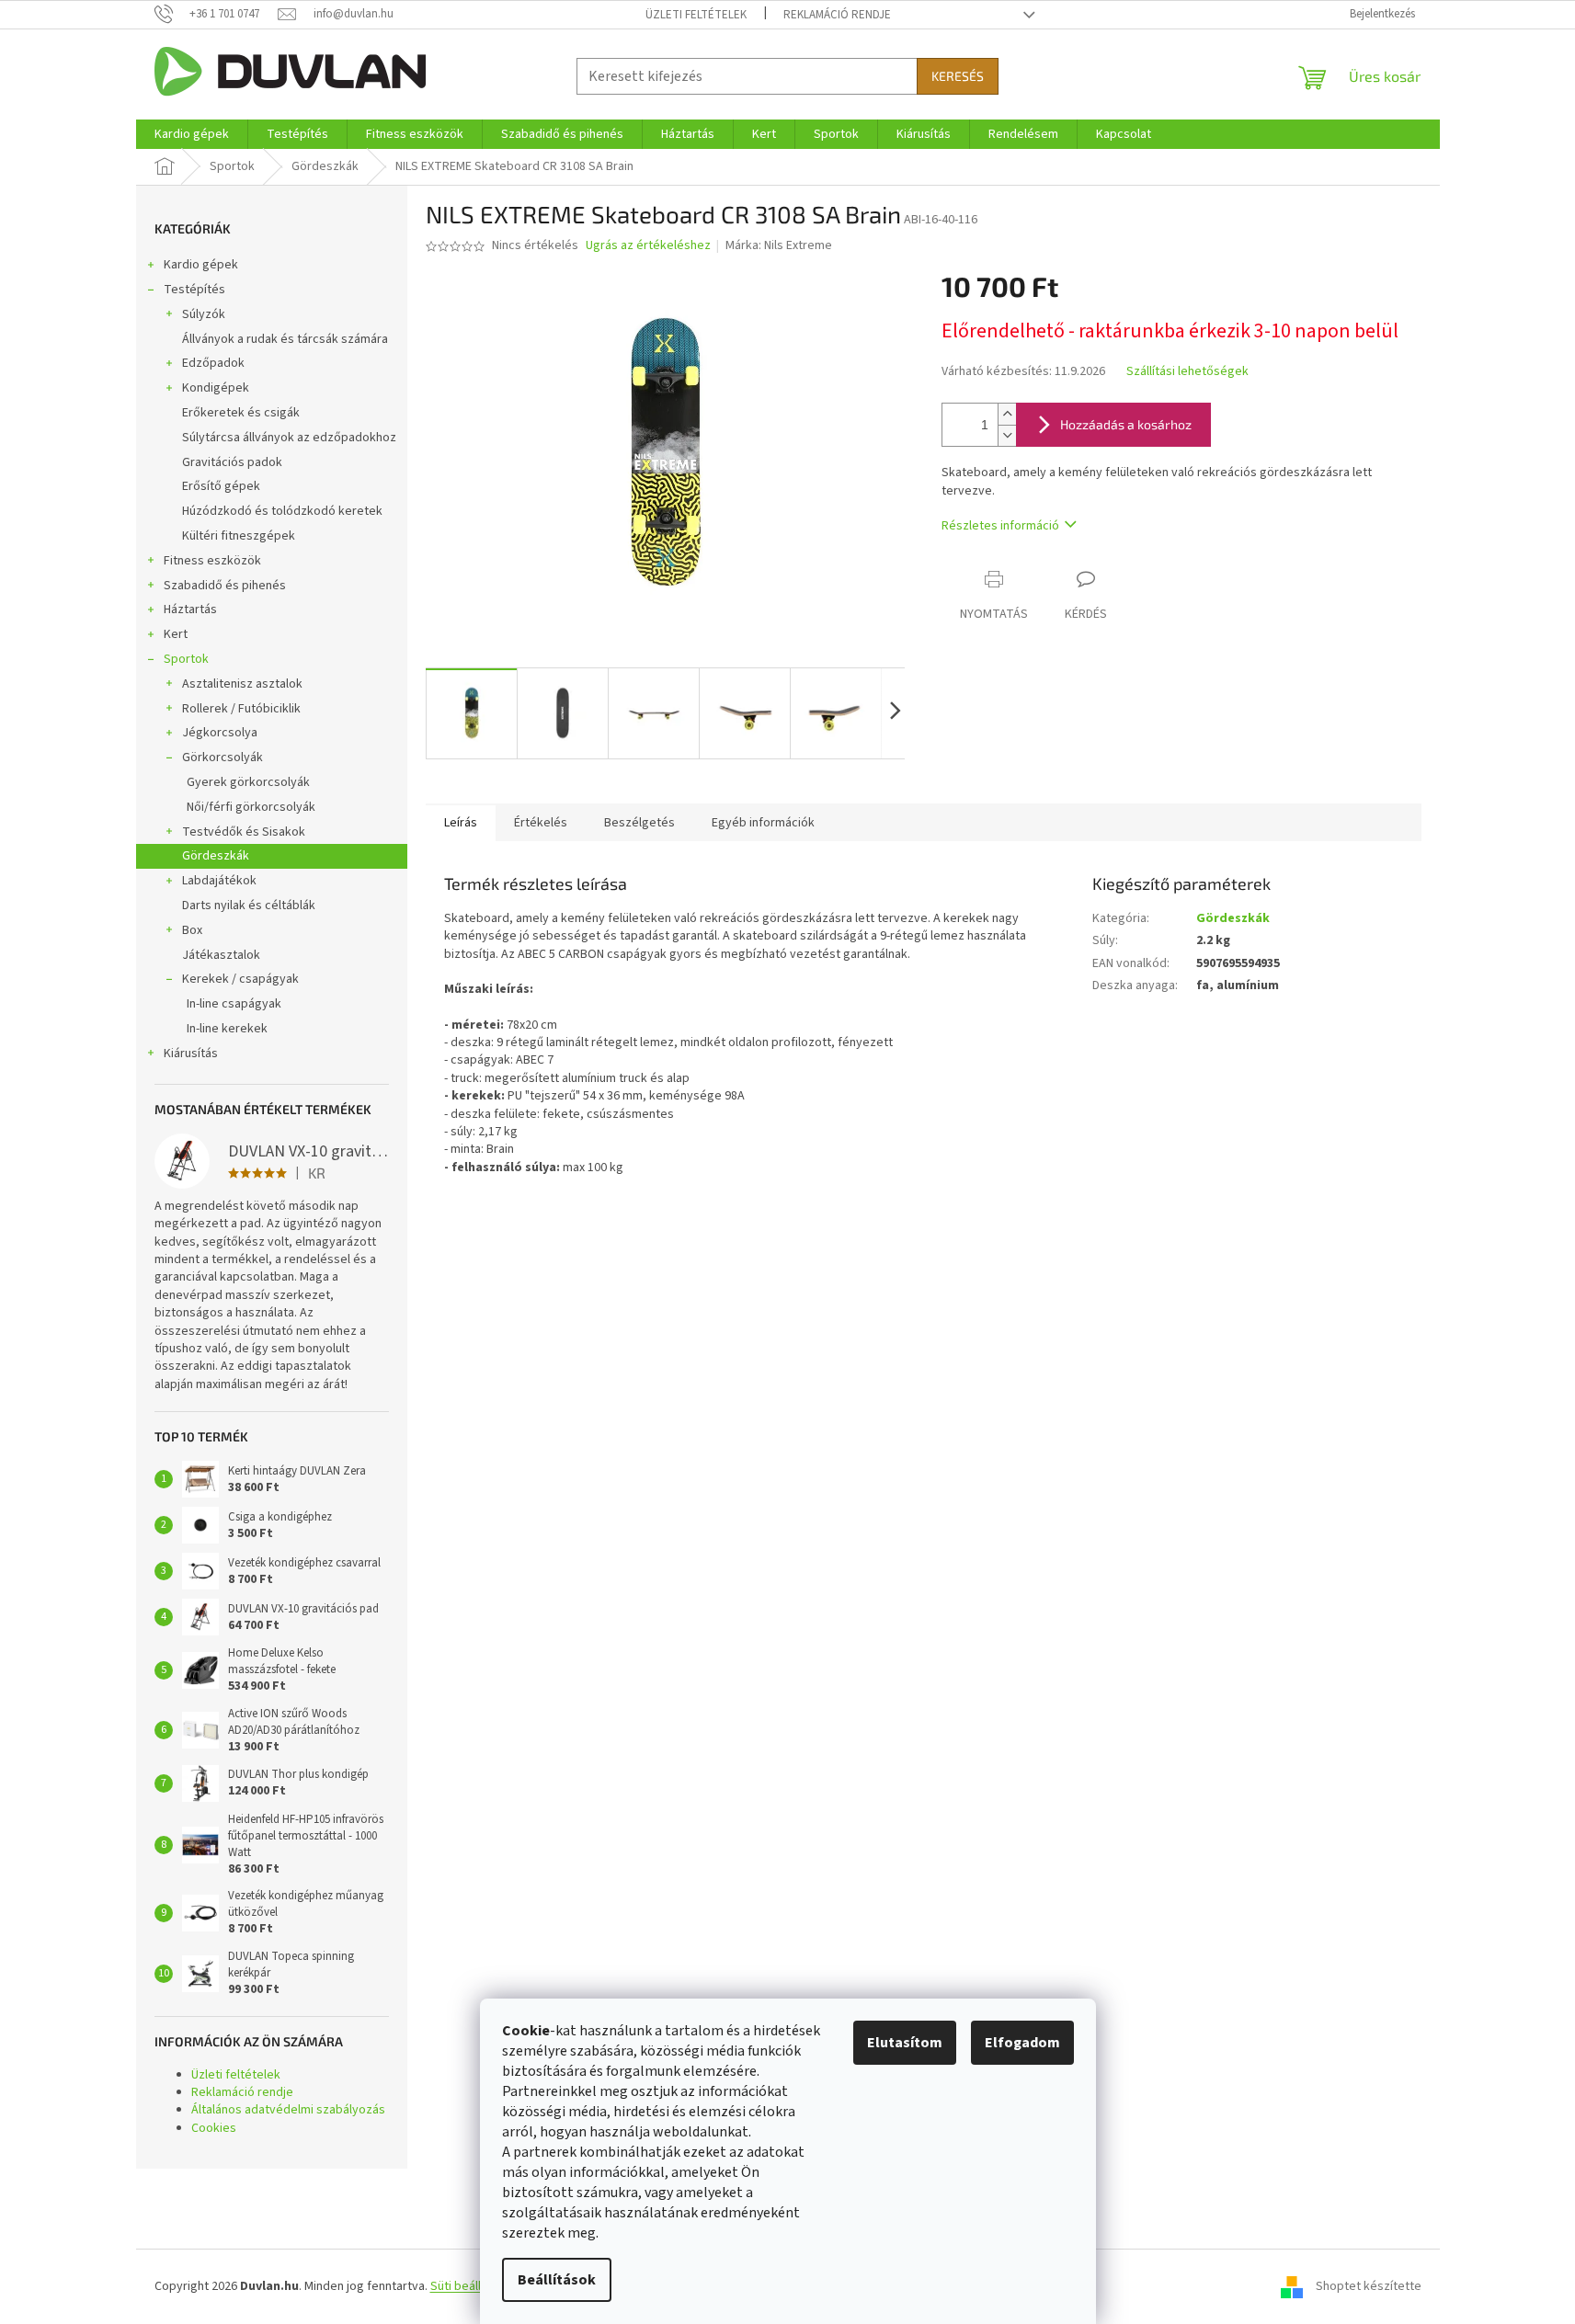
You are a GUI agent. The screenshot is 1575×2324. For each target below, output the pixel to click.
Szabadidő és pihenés (225, 586)
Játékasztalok (221, 955)
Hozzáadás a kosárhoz (1126, 424)
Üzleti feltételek (696, 15)
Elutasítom (905, 2043)
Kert (176, 634)
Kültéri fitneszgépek (239, 536)
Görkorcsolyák (223, 758)
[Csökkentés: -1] (1007, 435)
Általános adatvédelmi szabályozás (288, 2110)
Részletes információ (1000, 526)
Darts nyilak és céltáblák (249, 906)
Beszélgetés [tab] (639, 823)
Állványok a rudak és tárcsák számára (285, 339)
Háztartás (190, 609)
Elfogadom (1022, 2043)
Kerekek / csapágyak (240, 979)
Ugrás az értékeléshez (648, 246)
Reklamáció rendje (837, 15)
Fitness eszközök (212, 561)
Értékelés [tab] (541, 823)
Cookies (214, 2128)
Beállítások (557, 2280)
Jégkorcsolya (220, 733)
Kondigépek (216, 388)
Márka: (779, 245)
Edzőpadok (213, 363)
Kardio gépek (201, 265)
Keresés (958, 76)
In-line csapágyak (234, 1004)
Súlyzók (204, 314)
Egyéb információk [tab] (763, 823)
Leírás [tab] (461, 823)
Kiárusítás (191, 1054)
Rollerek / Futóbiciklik (241, 709)
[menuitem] (192, 134)
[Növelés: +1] (1007, 414)
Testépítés (194, 290)
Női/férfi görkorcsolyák (251, 807)
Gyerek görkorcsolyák (248, 782)
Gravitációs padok (232, 462)
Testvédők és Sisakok (244, 832)
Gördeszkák (216, 856)
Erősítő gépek (221, 486)
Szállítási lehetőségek (1187, 372)
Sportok (186, 659)
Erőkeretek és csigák (241, 413)
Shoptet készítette (1369, 2286)
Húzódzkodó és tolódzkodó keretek (282, 511)
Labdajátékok (219, 881)
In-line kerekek (227, 1029)
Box (192, 930)
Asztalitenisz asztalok (242, 684)
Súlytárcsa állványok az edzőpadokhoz (289, 438)
